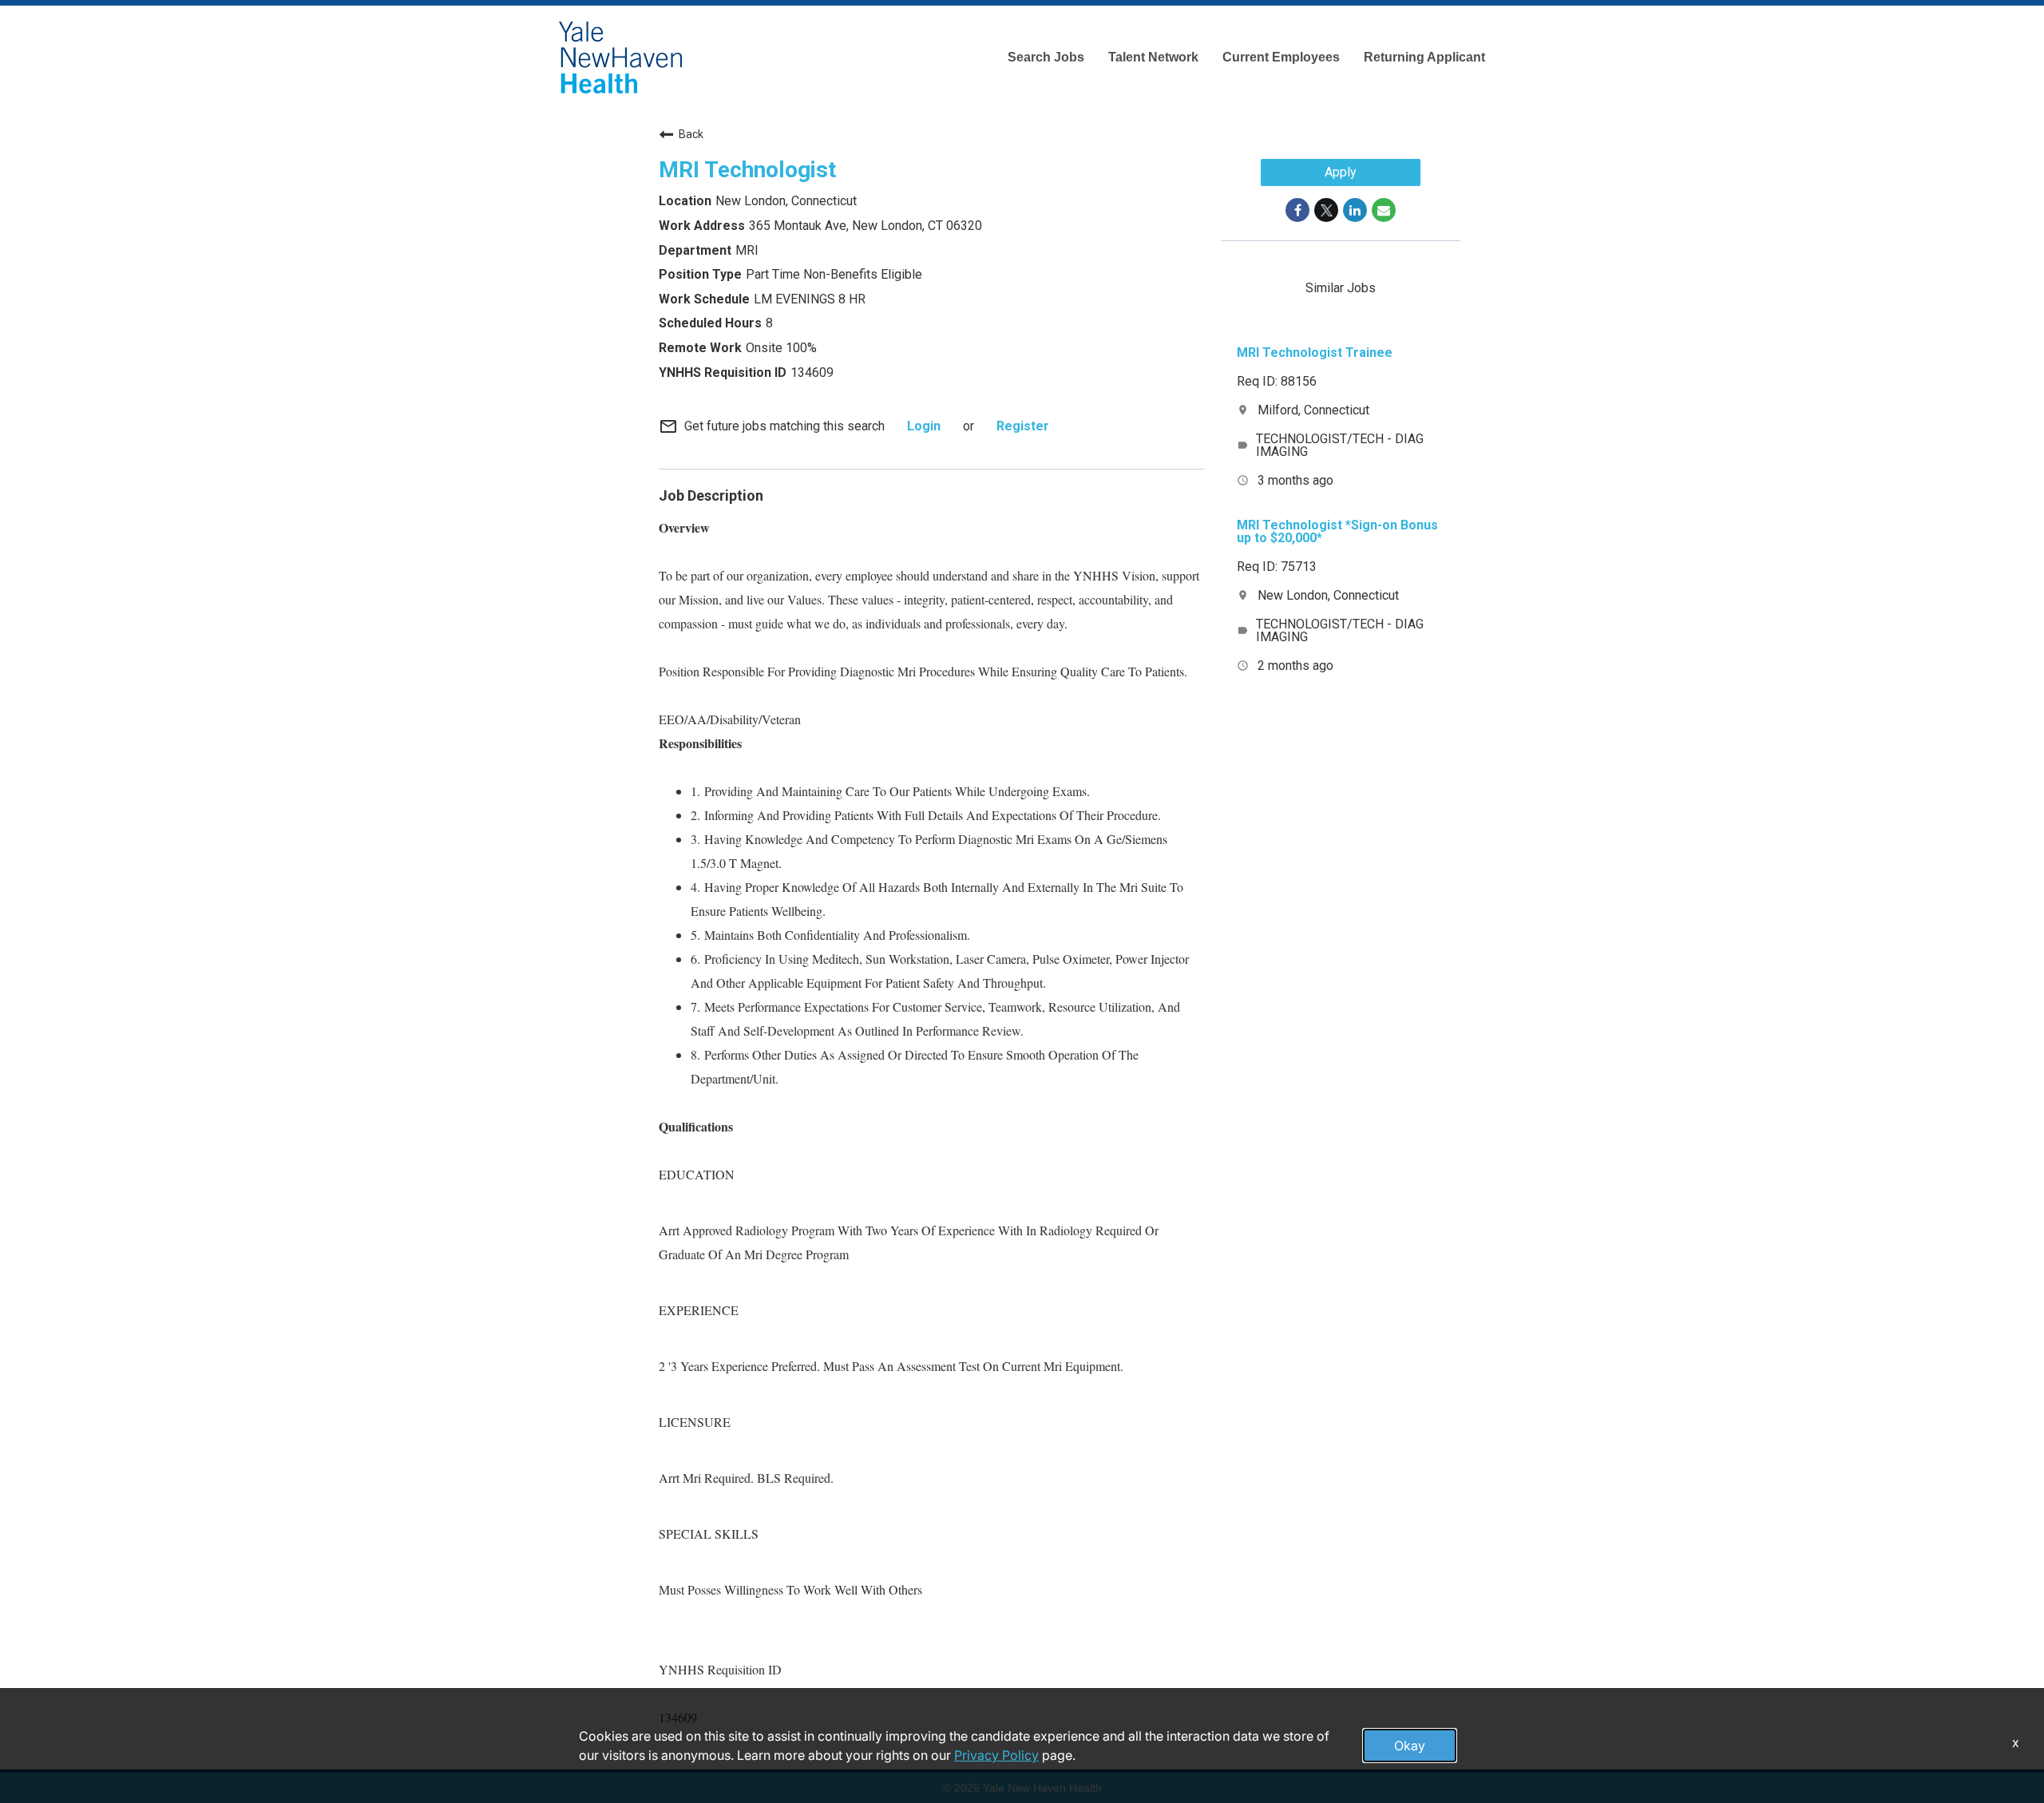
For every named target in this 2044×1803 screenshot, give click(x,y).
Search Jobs (1046, 57)
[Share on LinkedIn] (1355, 210)
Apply (1341, 172)
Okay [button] (1410, 1746)
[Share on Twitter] (1326, 210)
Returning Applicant (1424, 57)
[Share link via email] (1384, 210)
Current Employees (1281, 57)
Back (691, 134)
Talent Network (1153, 57)
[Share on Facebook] (1297, 210)
